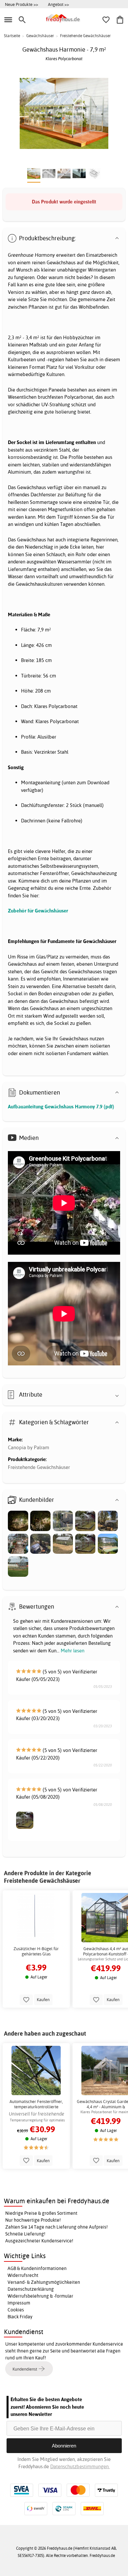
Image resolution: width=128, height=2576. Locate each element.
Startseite (12, 36)
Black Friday (20, 2317)
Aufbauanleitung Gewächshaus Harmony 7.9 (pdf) (61, 1107)
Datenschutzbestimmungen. (80, 2466)
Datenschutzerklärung (31, 2289)
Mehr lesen (73, 1651)
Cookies (16, 2310)
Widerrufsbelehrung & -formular (40, 2296)
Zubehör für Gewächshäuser (38, 911)
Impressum (19, 2303)
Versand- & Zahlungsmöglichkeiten (44, 2282)
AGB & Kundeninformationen (37, 2268)
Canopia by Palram (29, 1447)
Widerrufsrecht (23, 2275)
